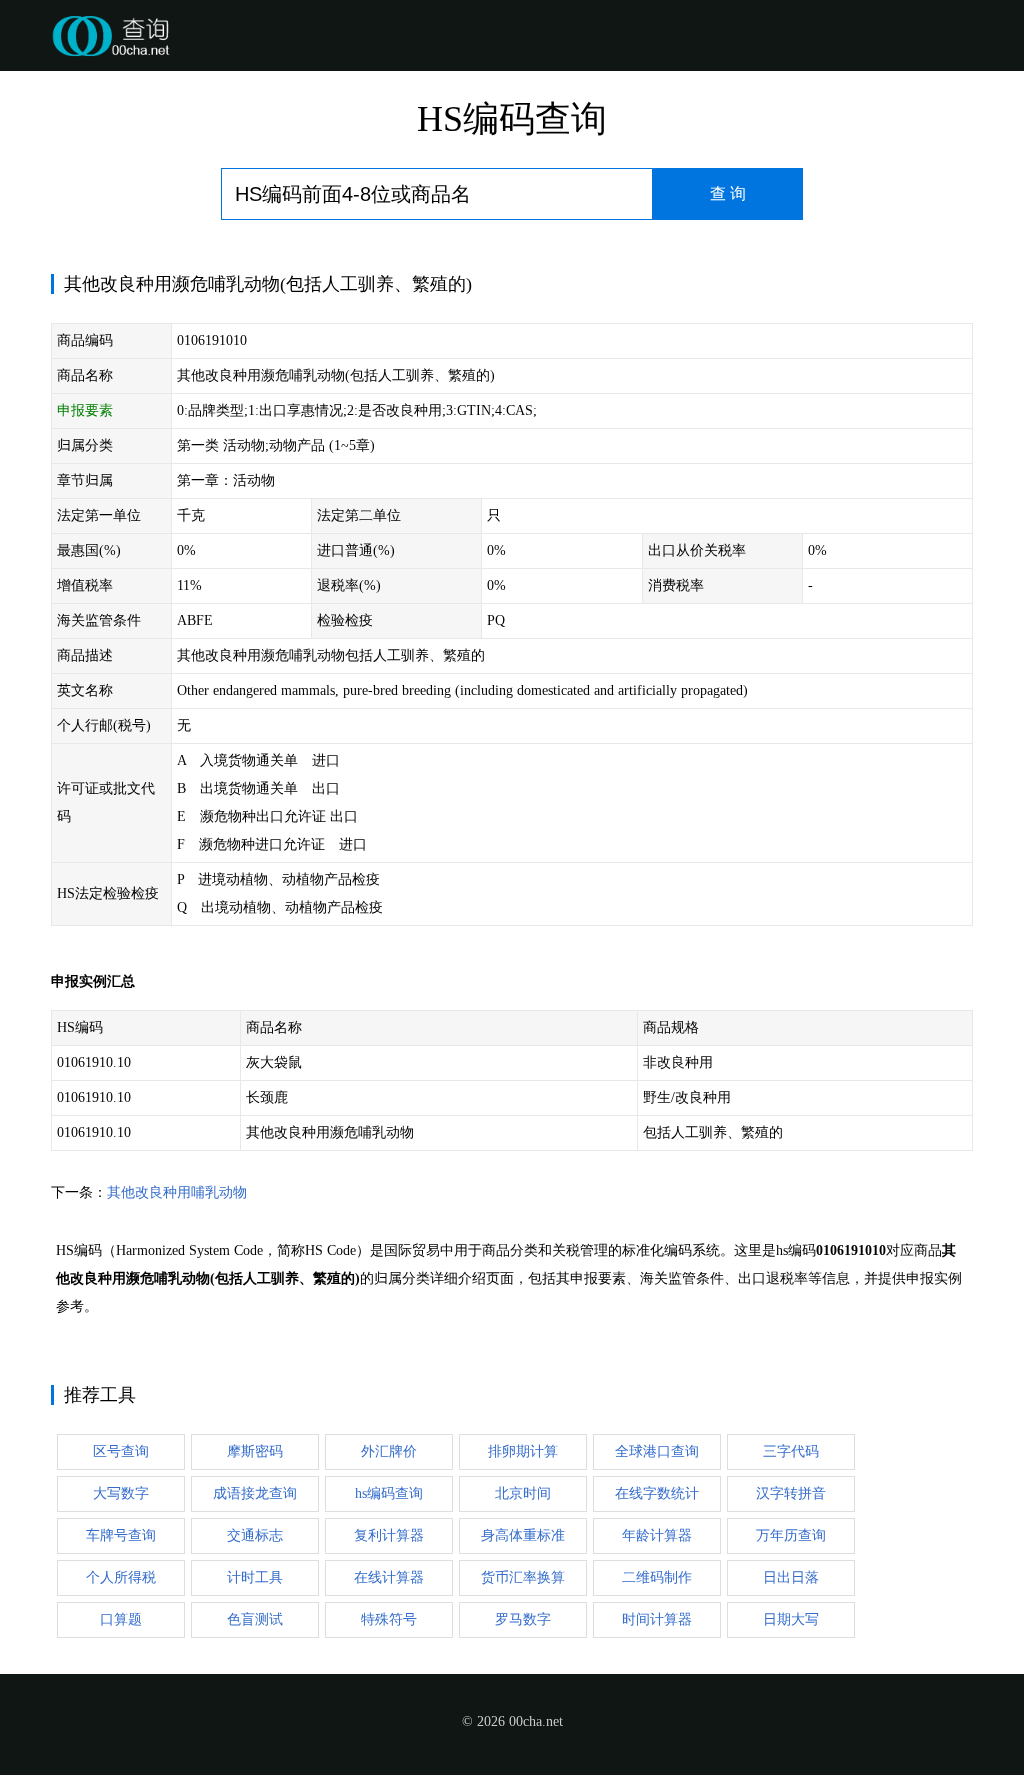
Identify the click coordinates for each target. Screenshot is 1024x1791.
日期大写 (791, 1619)
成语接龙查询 (255, 1493)
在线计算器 (389, 1577)
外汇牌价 (389, 1451)
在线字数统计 (657, 1493)
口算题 (121, 1619)
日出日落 (791, 1577)
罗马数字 (523, 1619)
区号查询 (121, 1451)
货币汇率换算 (523, 1577)
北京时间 (523, 1493)
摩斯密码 (255, 1451)
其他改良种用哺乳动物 (177, 1192)
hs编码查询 (389, 1493)
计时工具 (255, 1577)
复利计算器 (389, 1535)
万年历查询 (791, 1535)
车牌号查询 (121, 1535)
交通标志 (255, 1535)
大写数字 (121, 1493)
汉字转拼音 (791, 1493)
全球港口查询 (657, 1451)
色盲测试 (255, 1619)
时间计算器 (657, 1619)
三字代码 (791, 1451)
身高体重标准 (523, 1535)
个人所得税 (121, 1577)
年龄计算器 (657, 1535)
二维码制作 (657, 1577)
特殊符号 (389, 1619)
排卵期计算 (523, 1451)
